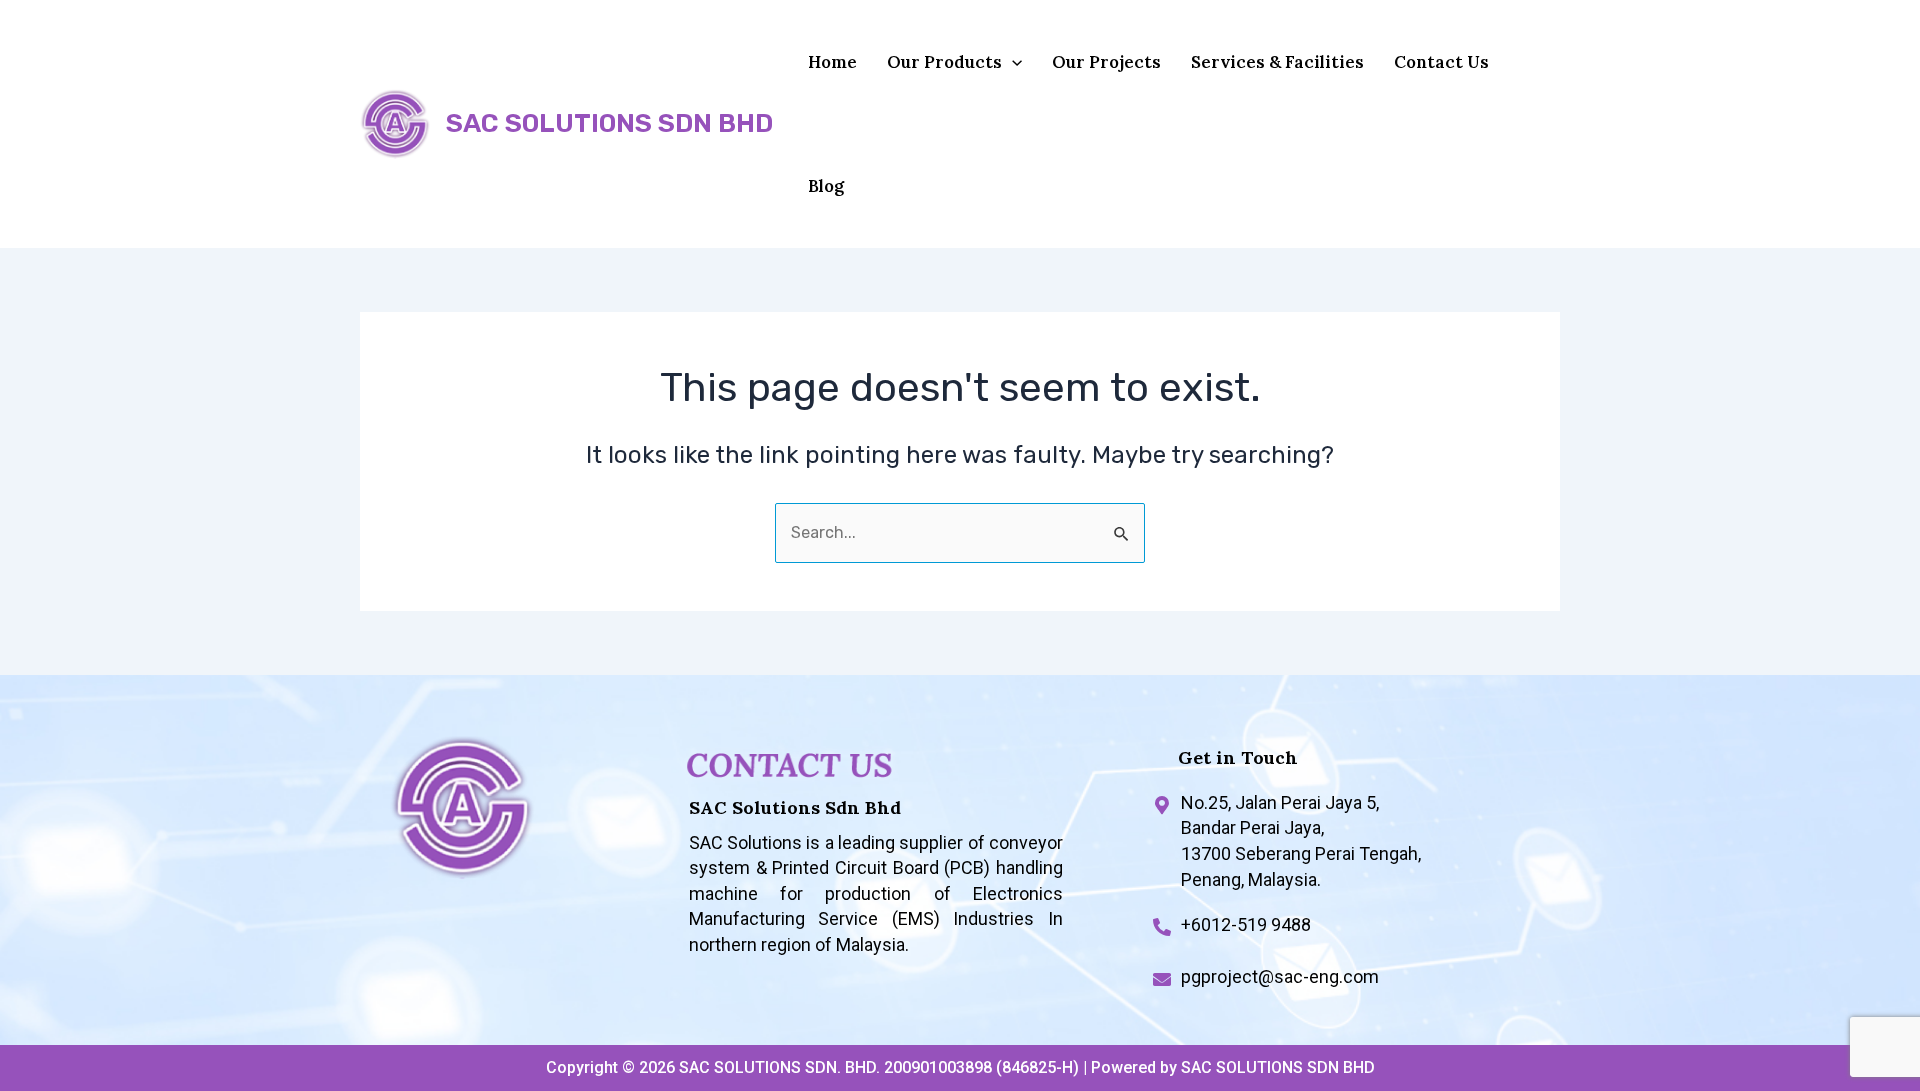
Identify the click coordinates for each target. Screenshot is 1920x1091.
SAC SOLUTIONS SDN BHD (609, 123)
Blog (826, 186)
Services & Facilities (1277, 62)
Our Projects (1106, 62)
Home (832, 62)
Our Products (944, 62)
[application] (1012, 62)
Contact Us (1441, 62)
